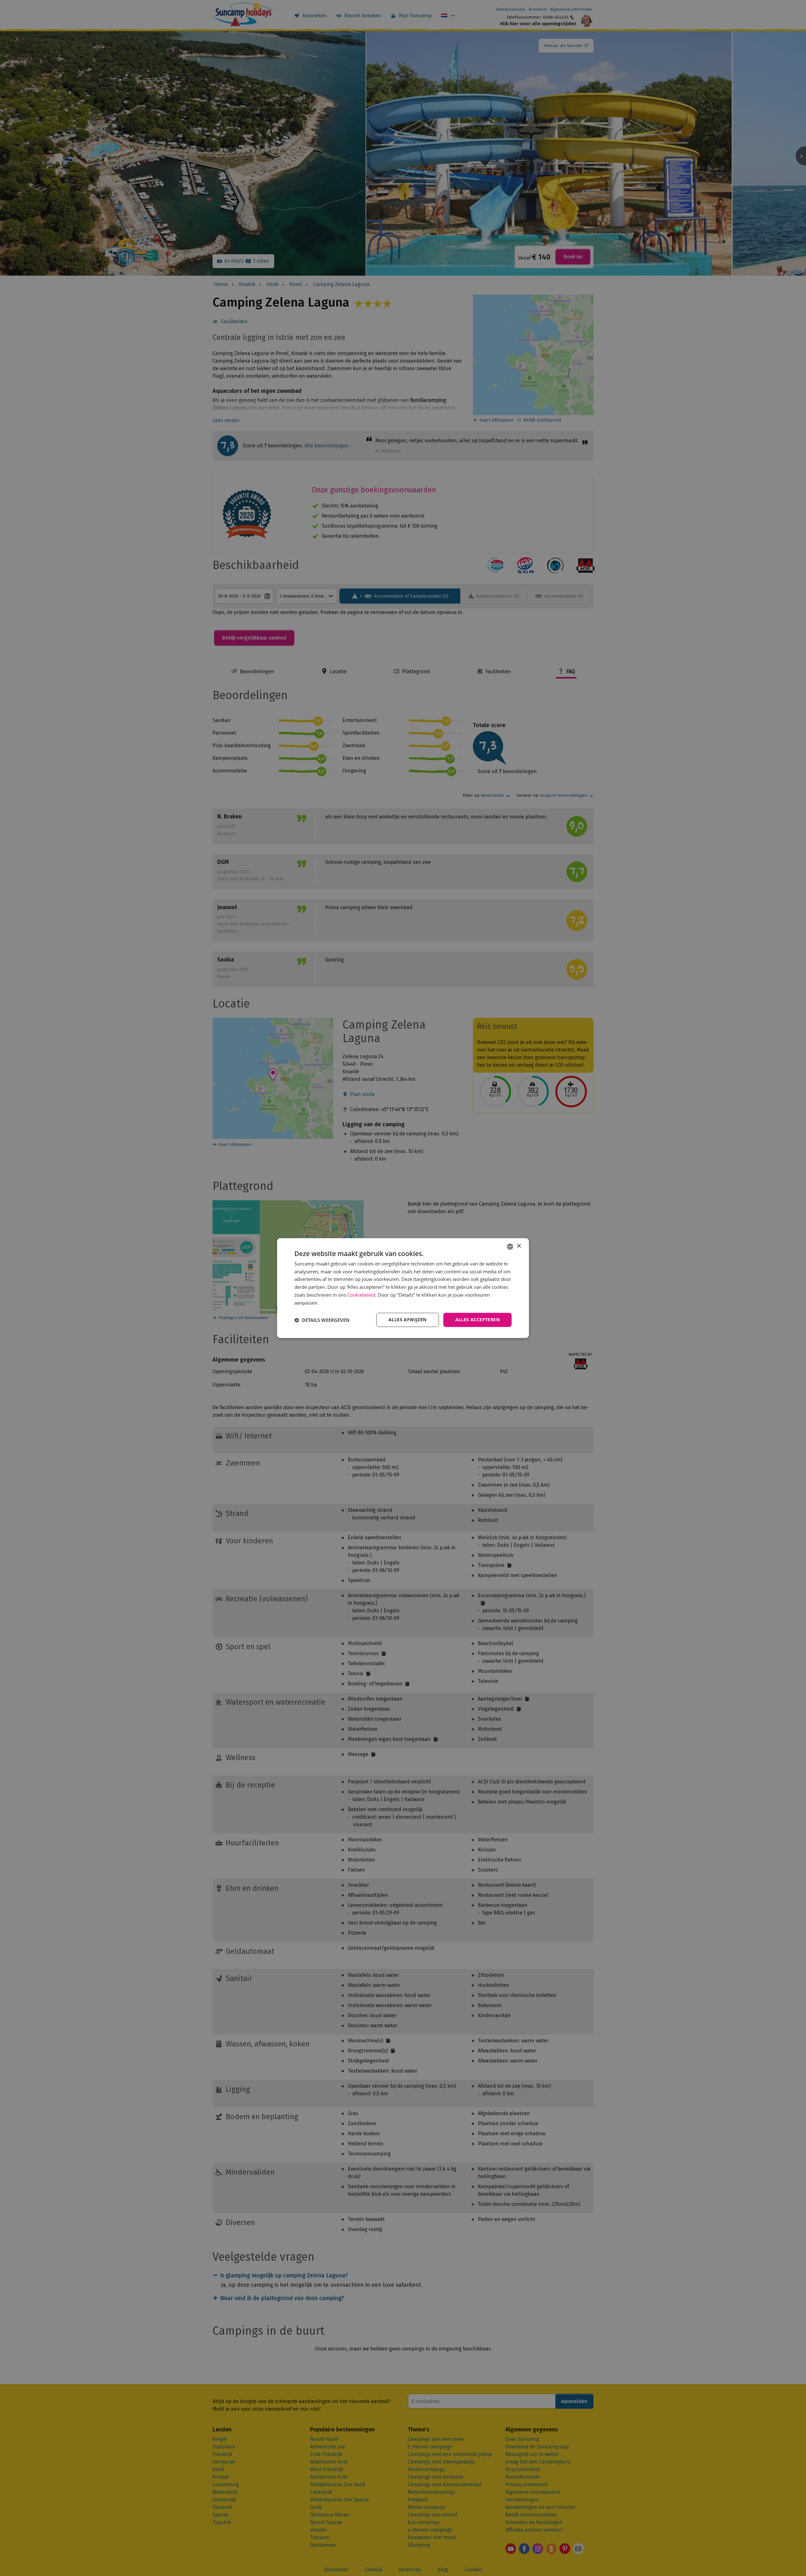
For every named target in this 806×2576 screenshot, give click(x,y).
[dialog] (403, 1288)
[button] (322, 1320)
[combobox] (510, 1247)
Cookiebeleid (361, 1295)
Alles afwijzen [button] (408, 1320)
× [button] (519, 1246)
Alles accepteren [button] (477, 1320)
